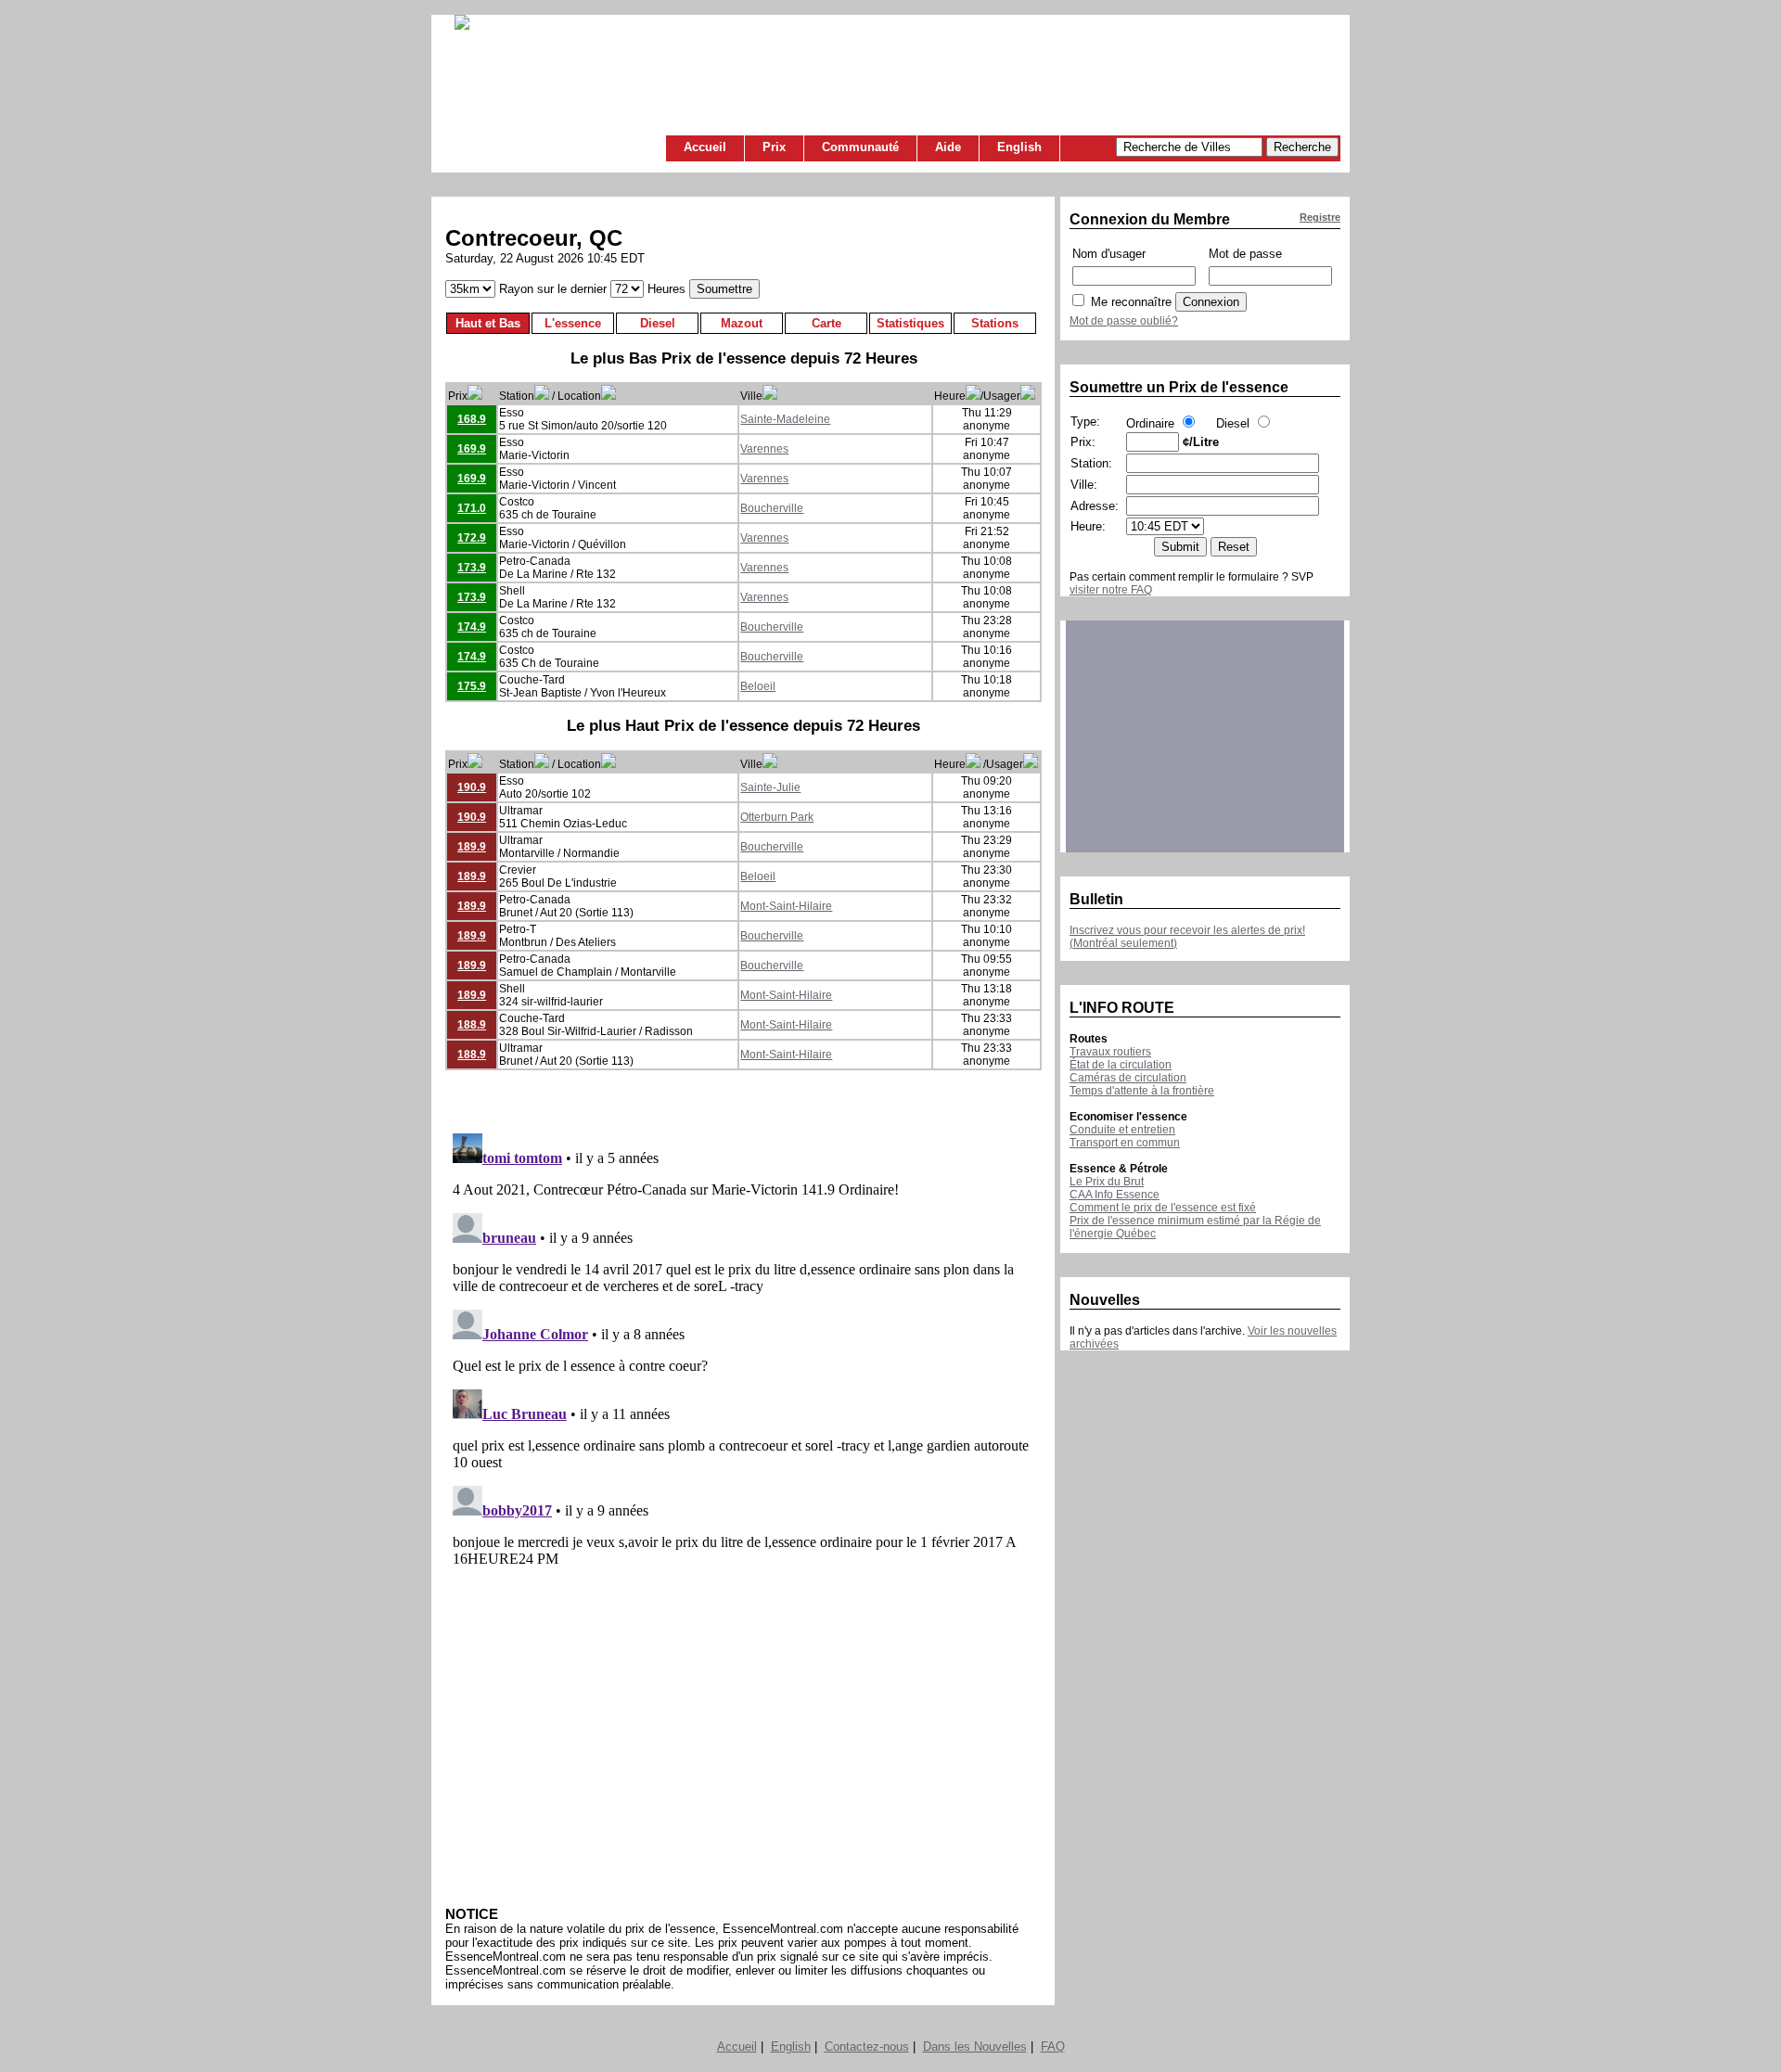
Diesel (658, 323)
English (1019, 147)
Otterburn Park (777, 817)
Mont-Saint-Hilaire (786, 906)
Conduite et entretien (1122, 1130)
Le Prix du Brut (1107, 1182)
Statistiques (910, 323)
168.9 (472, 419)
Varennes (764, 449)
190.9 (472, 787)
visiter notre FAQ (1111, 590)
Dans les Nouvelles (975, 2046)
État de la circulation (1121, 1065)
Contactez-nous (867, 2046)
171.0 (472, 508)
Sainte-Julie (770, 787)
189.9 (472, 847)
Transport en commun (1125, 1143)
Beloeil (758, 686)
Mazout (742, 323)
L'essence (573, 323)
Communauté (860, 147)
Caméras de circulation (1128, 1078)
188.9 (472, 1025)
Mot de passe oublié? (1124, 321)
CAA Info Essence (1115, 1195)
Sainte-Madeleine (785, 419)
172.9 (472, 538)
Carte (826, 323)
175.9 (472, 686)
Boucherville (772, 508)
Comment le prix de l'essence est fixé (1163, 1208)
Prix (774, 147)
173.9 (472, 568)
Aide (948, 147)
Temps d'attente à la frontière (1142, 1091)
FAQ (1053, 2046)
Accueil (705, 147)
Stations (995, 323)
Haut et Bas (488, 323)
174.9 (472, 627)
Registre (1320, 217)
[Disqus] (743, 1358)
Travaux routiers (1110, 1052)
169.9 (472, 449)
